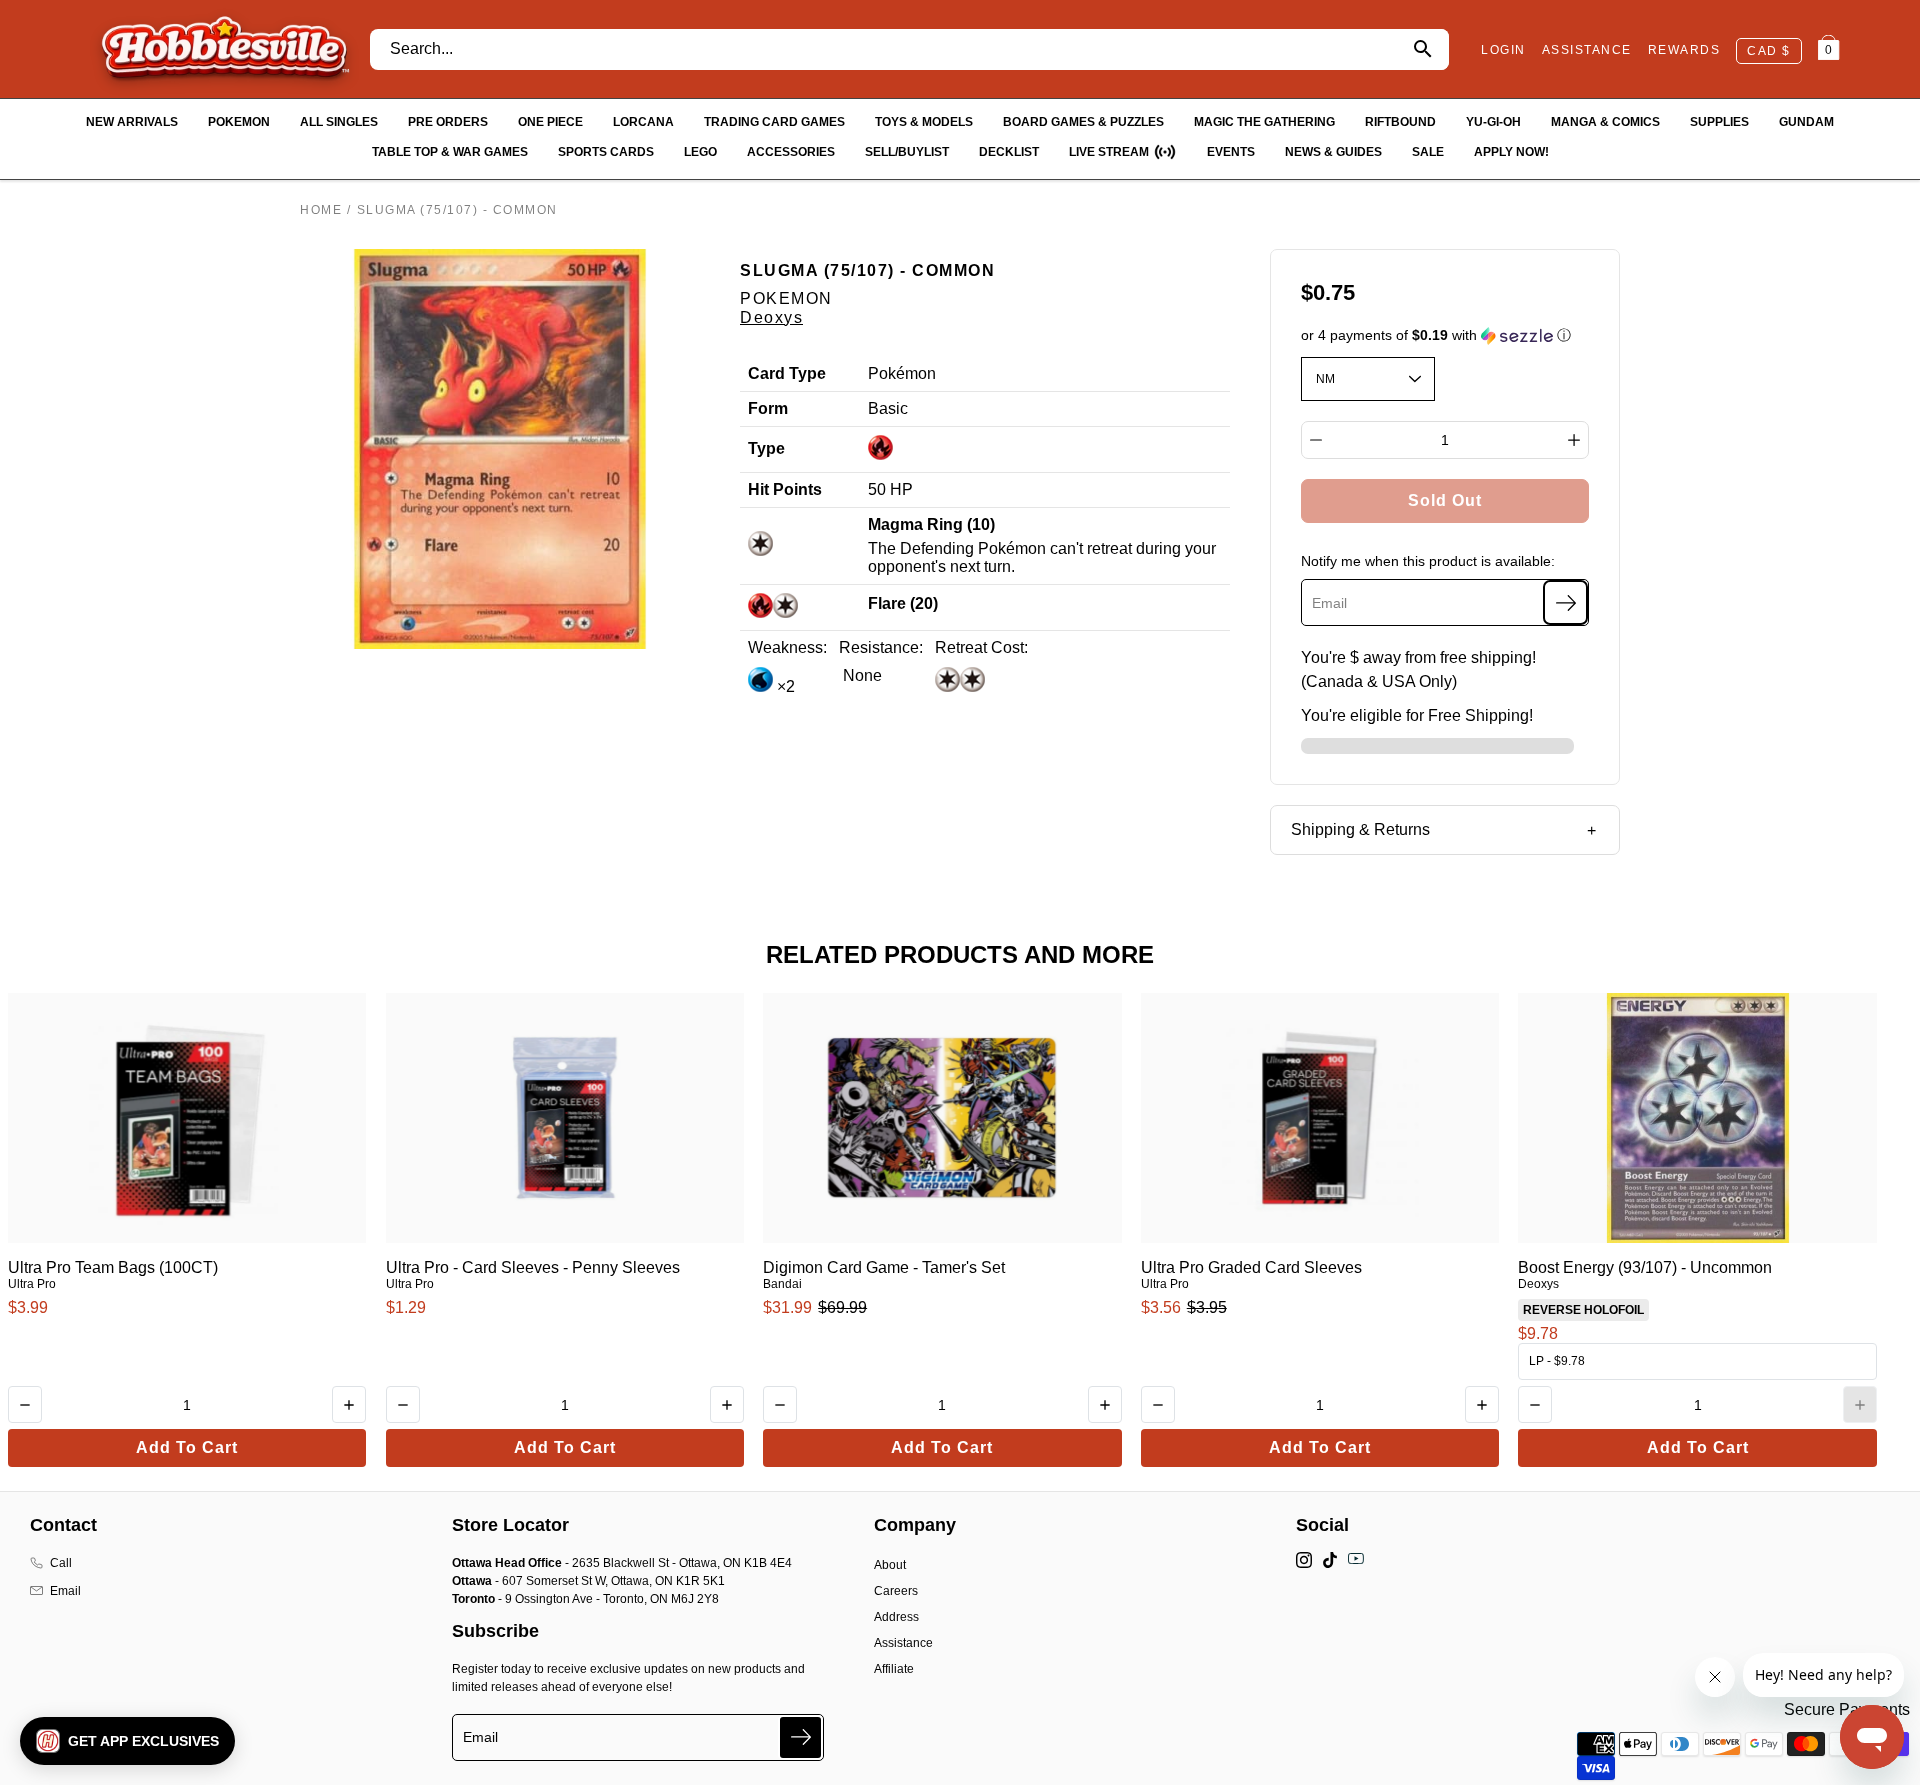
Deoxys (771, 317)
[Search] (1422, 49)
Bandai (782, 1284)
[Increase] (1574, 440)
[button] (1445, 335)
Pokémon (902, 373)
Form (768, 408)
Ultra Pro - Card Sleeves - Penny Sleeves (533, 1267)
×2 (784, 686)
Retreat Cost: (981, 647)
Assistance (903, 1643)
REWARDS (1684, 50)
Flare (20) (903, 603)
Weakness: (787, 647)
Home (321, 210)
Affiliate (894, 1669)
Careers (896, 1591)
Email (65, 1591)
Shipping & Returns (1360, 829)
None (860, 675)
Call (61, 1563)
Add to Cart (187, 1447)
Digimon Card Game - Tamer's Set (884, 1267)
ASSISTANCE (1587, 50)
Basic (888, 408)
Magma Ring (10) (931, 524)
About (890, 1565)
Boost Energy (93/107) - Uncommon (1645, 1267)
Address (896, 1617)
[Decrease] (1316, 440)
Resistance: (881, 647)
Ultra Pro (32, 1284)
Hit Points (785, 489)
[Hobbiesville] (224, 49)
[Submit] (800, 1737)
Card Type (787, 373)
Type (766, 448)
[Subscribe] (1565, 602)
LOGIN (1503, 50)
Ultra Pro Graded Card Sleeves (1251, 1267)
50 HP (890, 489)
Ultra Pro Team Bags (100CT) (113, 1267)
